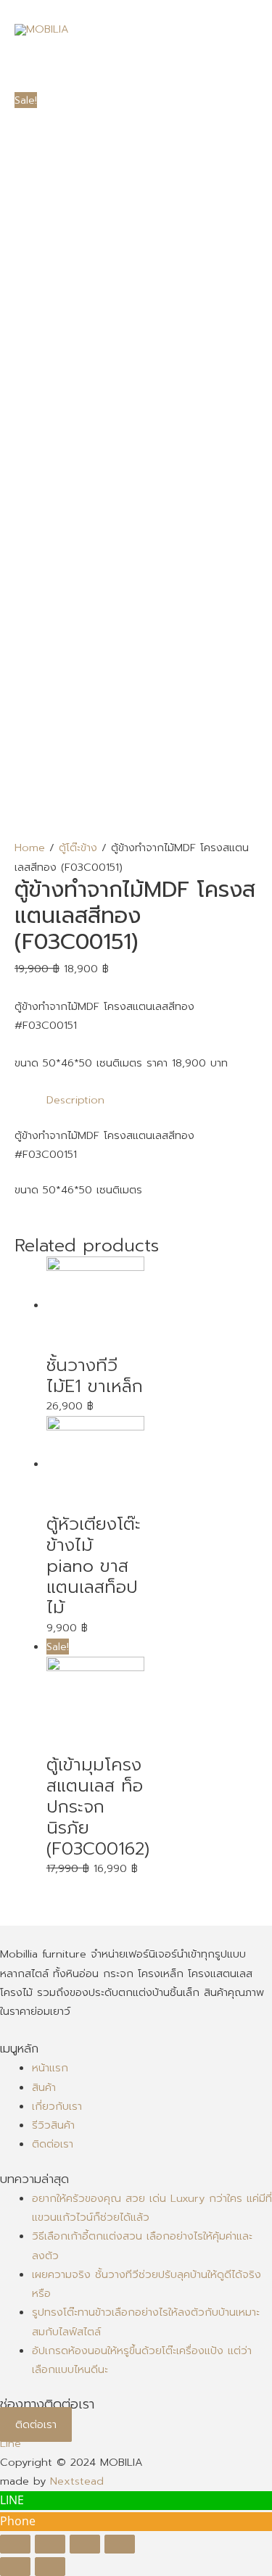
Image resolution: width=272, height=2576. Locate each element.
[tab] (152, 1100)
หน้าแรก (50, 2068)
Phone (18, 2521)
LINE (12, 2500)
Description (75, 1100)
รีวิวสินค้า (53, 2125)
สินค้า (44, 2087)
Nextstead (77, 2481)
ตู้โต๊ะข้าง (78, 848)
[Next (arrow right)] (50, 2567)
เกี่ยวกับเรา (57, 2106)
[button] (36, 2424)
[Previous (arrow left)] (15, 2567)
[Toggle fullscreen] (85, 2544)
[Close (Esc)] (15, 2544)
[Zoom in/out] (120, 2544)
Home (30, 848)
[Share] (50, 2544)
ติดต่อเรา (53, 2144)
